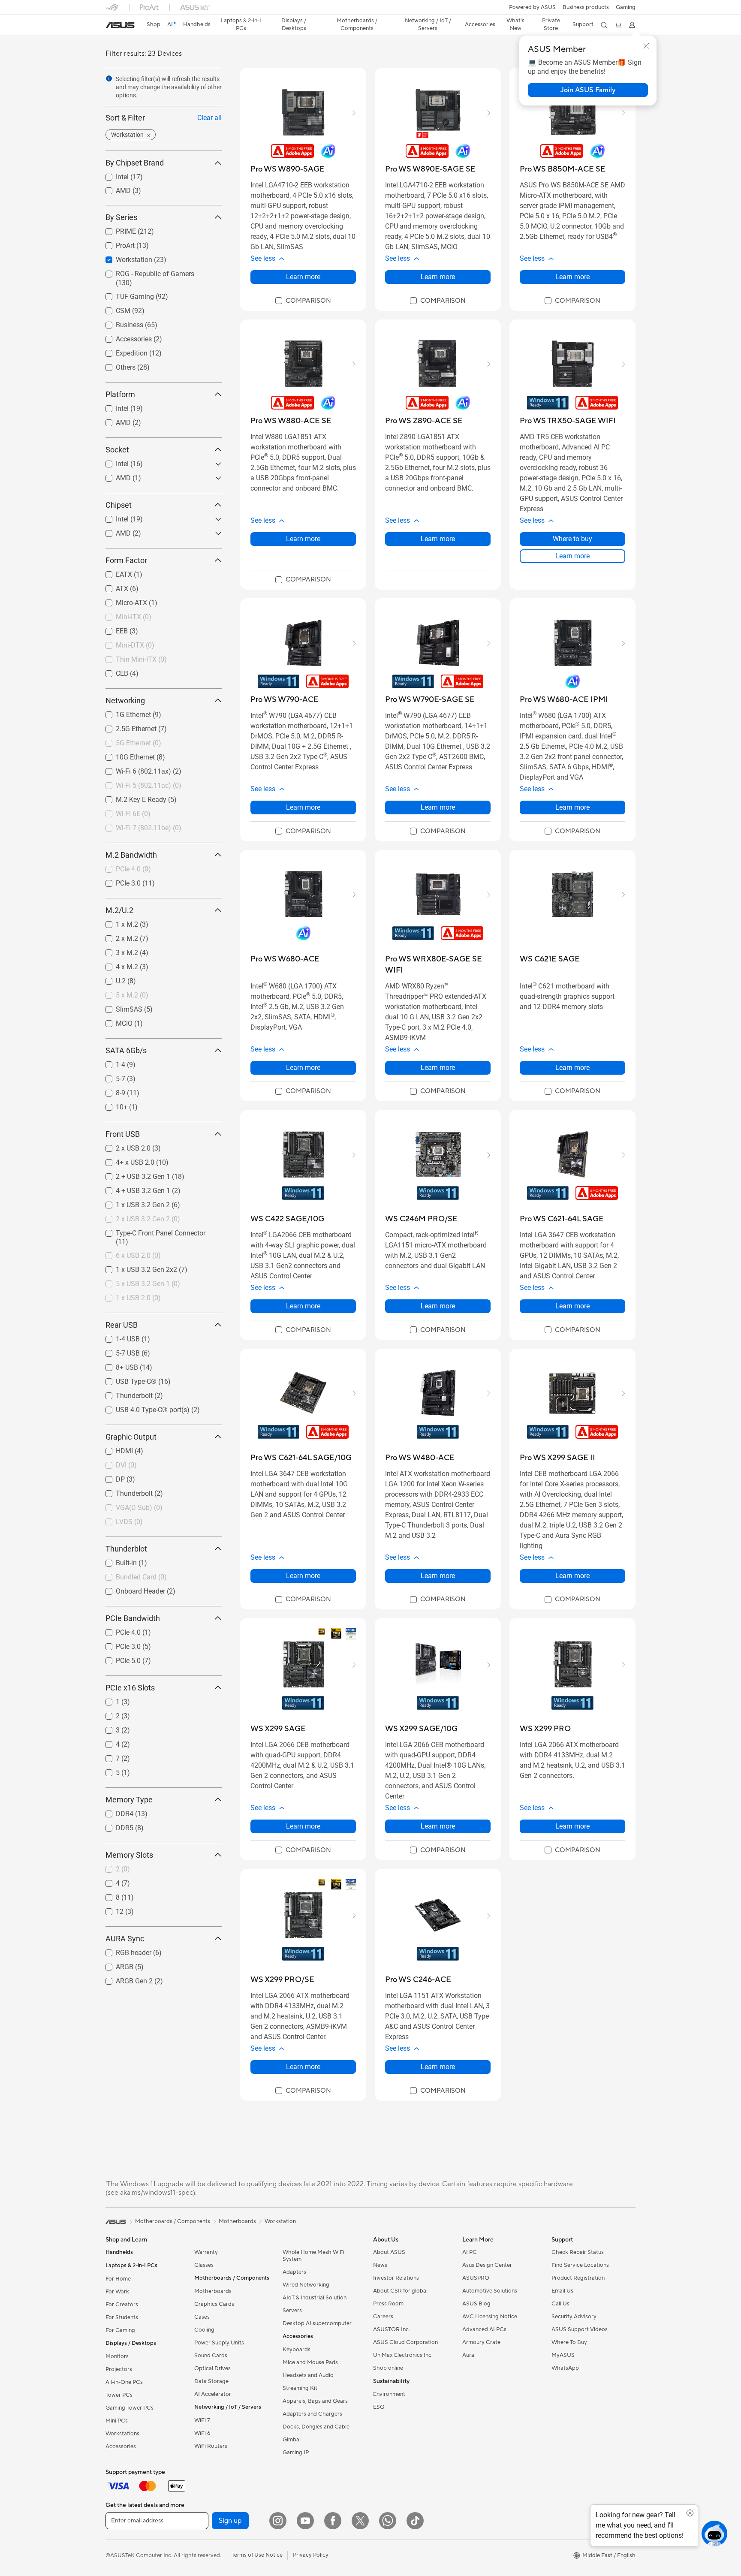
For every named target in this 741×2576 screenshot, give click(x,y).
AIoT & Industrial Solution (315, 2298)
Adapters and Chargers (312, 2414)
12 (109, 1909)
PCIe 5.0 (118, 1659)
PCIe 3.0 (118, 881)
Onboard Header (130, 1589)
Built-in (116, 1561)
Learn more (303, 277)
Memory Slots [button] (129, 1855)
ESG (379, 2407)
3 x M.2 (117, 951)
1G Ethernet (123, 713)
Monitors (117, 2356)
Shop (154, 24)
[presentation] (109, 78)
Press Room (388, 2304)
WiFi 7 (202, 2420)
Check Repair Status (578, 2252)
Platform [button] (120, 394)
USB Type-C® (126, 1379)
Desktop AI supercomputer (317, 2323)
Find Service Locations (580, 2265)
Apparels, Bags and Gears (315, 2401)
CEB (112, 671)
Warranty (206, 2252)
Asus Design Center (487, 2265)
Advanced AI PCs (484, 2329)
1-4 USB (117, 1337)
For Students (122, 2317)
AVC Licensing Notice (490, 2317)
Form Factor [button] (126, 560)
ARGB (114, 1965)
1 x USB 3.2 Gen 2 (133, 1203)
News (380, 2265)
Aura (468, 2355)
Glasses (204, 2265)
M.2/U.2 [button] (119, 910)
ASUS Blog (476, 2304)
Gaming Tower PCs (130, 2408)
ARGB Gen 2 (124, 1979)
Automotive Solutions (490, 2291)
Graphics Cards (214, 2304)
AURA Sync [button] (125, 1939)
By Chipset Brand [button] (135, 163)
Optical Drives (212, 2368)
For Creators (122, 2305)
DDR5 (114, 1826)
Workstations (122, 2434)
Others (115, 365)
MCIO (114, 1021)
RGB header (123, 1951)
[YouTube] (305, 2521)
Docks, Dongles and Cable (316, 2427)
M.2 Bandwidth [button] (131, 855)
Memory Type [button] (129, 1800)
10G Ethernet (125, 755)
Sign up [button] (230, 2521)
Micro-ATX (121, 601)
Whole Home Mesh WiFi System (313, 2256)
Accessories (123, 337)
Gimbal (292, 2440)
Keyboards (297, 2350)
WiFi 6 (202, 2433)
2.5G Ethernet (126, 727)
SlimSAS (119, 1007)
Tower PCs (119, 2395)
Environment (389, 2394)
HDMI (114, 1449)
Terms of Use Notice (257, 2555)
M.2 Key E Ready (131, 797)
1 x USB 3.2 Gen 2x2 (136, 1267)
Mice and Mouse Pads (310, 2362)
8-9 (110, 1091)
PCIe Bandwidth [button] (133, 1618)
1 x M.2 (117, 922)
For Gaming (120, 2330)
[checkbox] (303, 301)
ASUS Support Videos (580, 2329)
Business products (586, 7)
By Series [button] (121, 217)
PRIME (116, 229)
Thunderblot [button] (126, 1549)
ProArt (115, 243)
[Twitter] (360, 2521)
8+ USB (117, 1365)
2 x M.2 (117, 936)
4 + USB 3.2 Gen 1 (133, 1189)
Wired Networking (306, 2285)
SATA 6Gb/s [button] (126, 1050)
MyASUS (563, 2355)
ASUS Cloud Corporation (405, 2342)
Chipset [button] (119, 505)
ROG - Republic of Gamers (145, 272)
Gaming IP (296, 2452)
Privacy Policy (311, 2555)
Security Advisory (574, 2317)
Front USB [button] (123, 1134)
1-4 (110, 1062)
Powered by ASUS (532, 7)
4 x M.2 (117, 965)
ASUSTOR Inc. (392, 2329)
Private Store (551, 24)
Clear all (209, 118)
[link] (120, 25)
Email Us (562, 2291)
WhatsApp (565, 2368)
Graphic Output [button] (131, 1437)
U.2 (110, 979)
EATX (114, 572)
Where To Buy (569, 2342)
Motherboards (213, 2291)
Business (119, 323)
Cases (202, 2317)
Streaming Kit (300, 2388)
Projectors (119, 2369)
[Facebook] (333, 2521)
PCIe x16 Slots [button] (130, 1688)
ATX (112, 586)
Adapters (294, 2272)
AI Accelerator (213, 2394)
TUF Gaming (125, 294)
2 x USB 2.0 (123, 1146)
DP (110, 1477)
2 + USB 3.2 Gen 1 (133, 1174)
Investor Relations (396, 2278)
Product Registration (578, 2278)
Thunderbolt (124, 1393)
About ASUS (389, 2252)
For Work (117, 2292)
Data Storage (211, 2381)
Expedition (121, 351)
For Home (118, 2279)
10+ (111, 1105)
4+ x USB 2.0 (125, 1160)
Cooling (204, 2330)
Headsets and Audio (308, 2375)
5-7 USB (117, 1351)
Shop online (388, 2368)
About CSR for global (400, 2291)
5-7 (110, 1077)
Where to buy (572, 539)
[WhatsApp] (388, 2521)
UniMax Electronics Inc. (403, 2355)
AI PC (470, 2252)
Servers (292, 2311)
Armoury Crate (481, 2342)
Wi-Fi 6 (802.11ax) (133, 769)
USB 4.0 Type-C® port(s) (142, 1408)
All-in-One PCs (124, 2382)
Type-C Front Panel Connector (150, 1231)
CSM (113, 309)
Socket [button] (117, 450)
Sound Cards (211, 2356)
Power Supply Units (219, 2343)
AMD (113, 188)
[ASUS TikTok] (415, 2521)
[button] (626, 7)
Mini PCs (117, 2421)
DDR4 (114, 1812)
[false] (588, 90)
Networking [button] (125, 700)
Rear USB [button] (122, 1325)
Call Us (560, 2304)
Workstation (124, 258)
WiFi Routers (211, 2446)
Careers (383, 2317)
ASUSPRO (476, 2278)
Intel (112, 175)
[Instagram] (278, 2521)
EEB (111, 629)
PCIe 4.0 (118, 1630)
